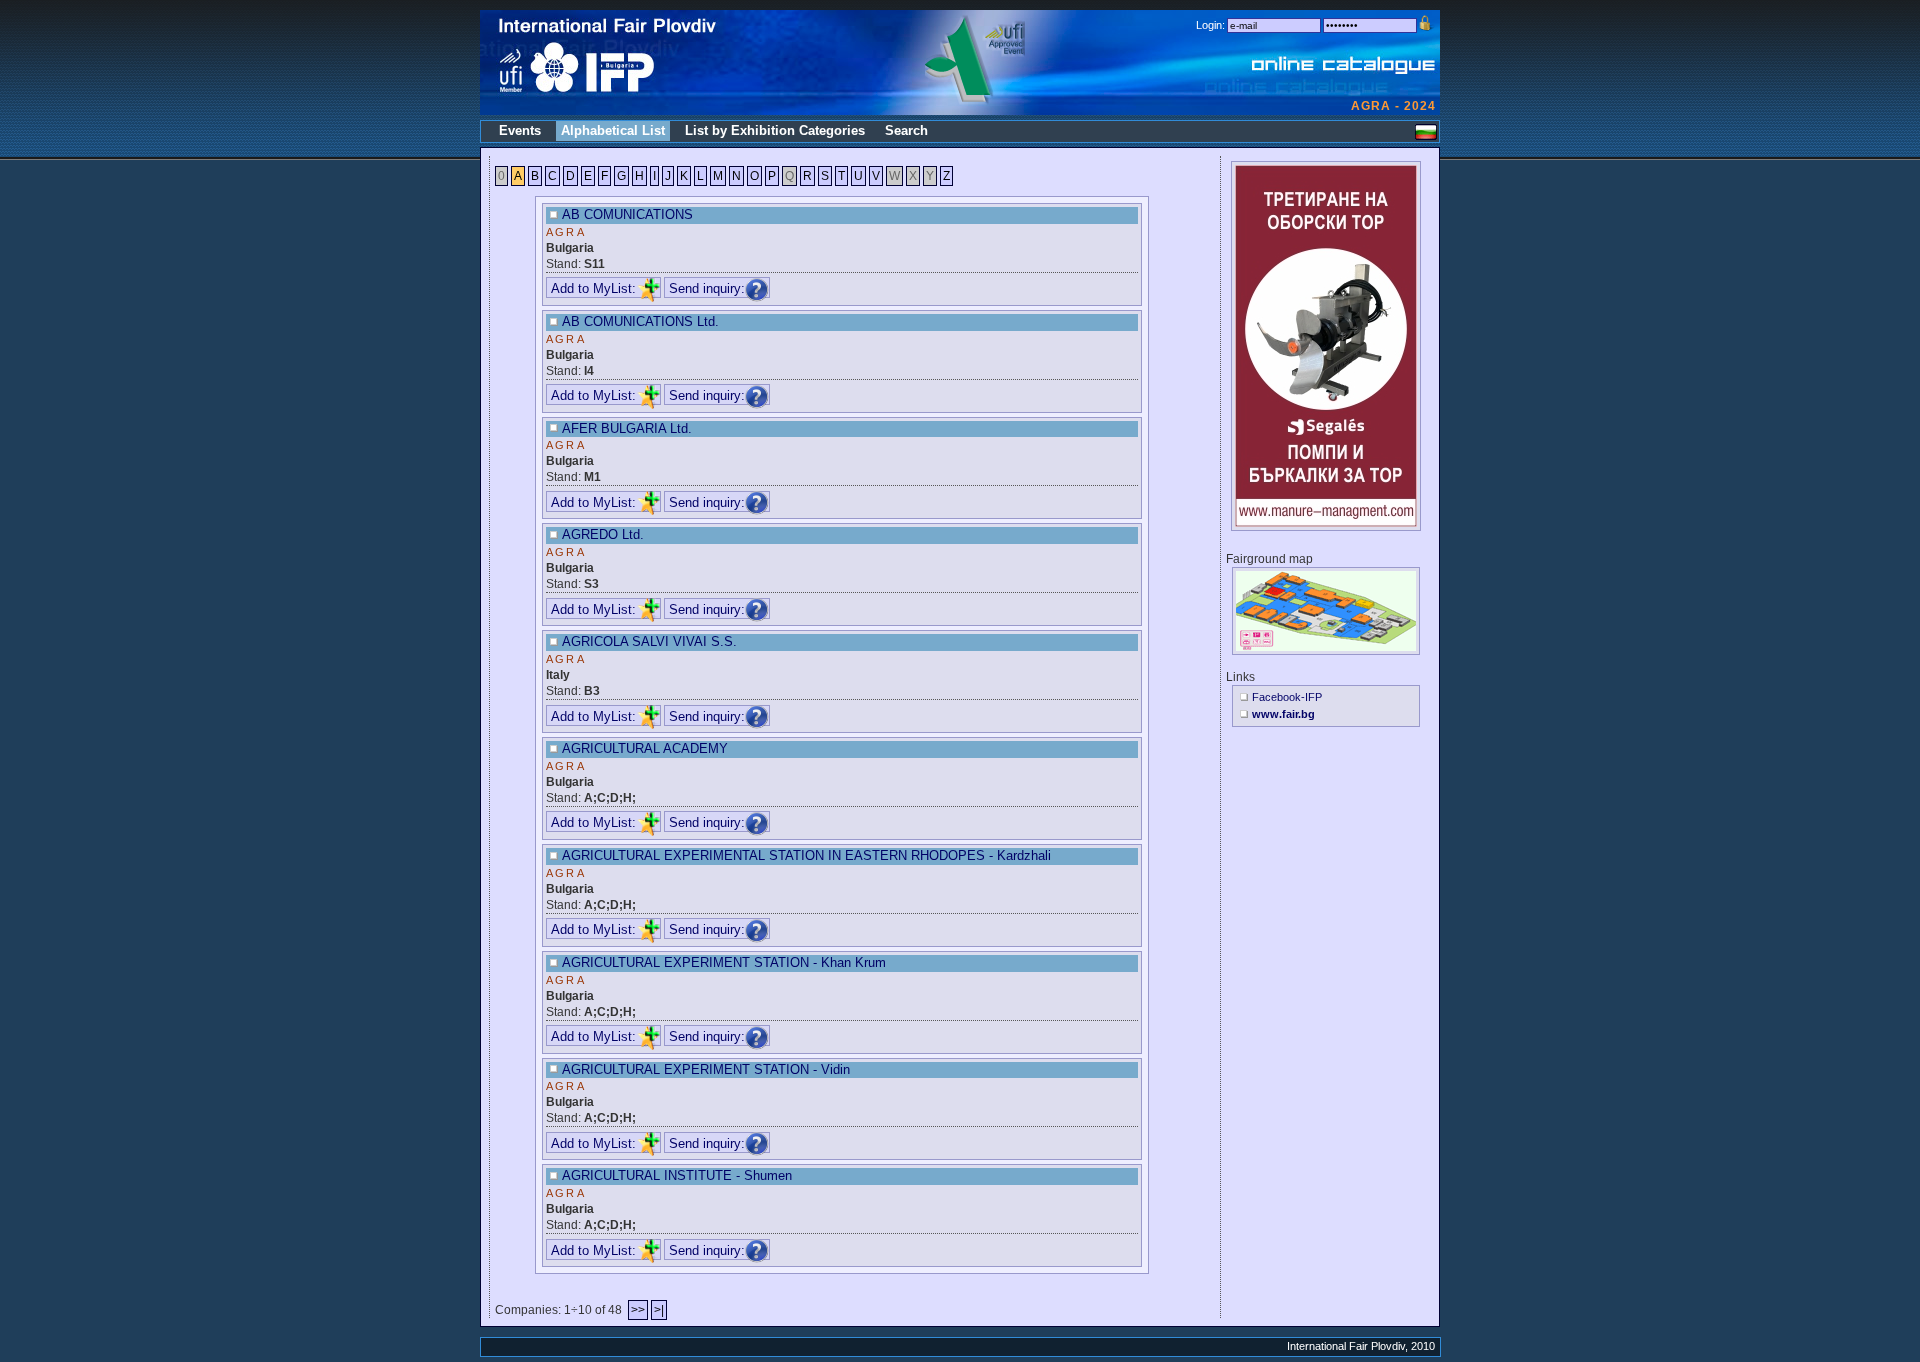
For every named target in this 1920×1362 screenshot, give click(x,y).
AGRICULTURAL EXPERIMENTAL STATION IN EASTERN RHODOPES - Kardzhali (806, 855)
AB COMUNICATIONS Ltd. (640, 321)
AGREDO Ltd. (603, 534)
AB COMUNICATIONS (627, 214)
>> (638, 1310)
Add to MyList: (593, 288)
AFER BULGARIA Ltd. (627, 428)
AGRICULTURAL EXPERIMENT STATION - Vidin (706, 1069)
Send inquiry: (707, 288)
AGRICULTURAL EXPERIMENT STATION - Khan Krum (724, 962)
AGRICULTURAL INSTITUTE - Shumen (677, 1175)
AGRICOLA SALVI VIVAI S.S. (649, 641)
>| (659, 1310)
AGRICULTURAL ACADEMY (645, 748)
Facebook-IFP (1287, 697)
